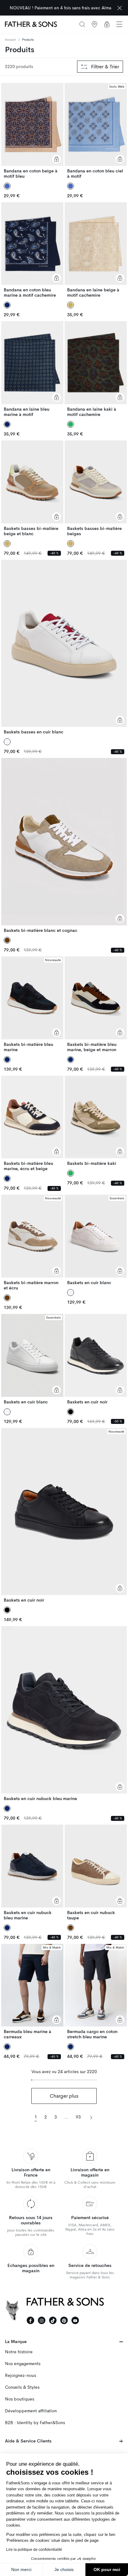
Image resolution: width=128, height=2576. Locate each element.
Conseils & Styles (22, 2387)
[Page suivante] (91, 2117)
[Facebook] (30, 2320)
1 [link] (36, 2117)
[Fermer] (120, 8)
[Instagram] (42, 2320)
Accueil (10, 40)
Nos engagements (23, 2364)
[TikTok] (53, 2320)
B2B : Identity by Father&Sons (35, 2423)
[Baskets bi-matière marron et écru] (32, 1243)
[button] (119, 24)
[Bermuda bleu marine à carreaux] (32, 1992)
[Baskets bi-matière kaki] (96, 1121)
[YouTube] (75, 2320)
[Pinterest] (64, 2320)
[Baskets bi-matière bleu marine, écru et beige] (32, 1124)
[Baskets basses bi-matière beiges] (96, 488)
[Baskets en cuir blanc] (96, 1240)
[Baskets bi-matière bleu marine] (32, 1004)
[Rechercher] (82, 24)
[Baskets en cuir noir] (96, 1359)
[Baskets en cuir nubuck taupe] (96, 1873)
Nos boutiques (20, 2399)
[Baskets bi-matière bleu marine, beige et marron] (96, 1004)
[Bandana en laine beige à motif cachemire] (96, 250)
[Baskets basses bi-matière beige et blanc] (32, 488)
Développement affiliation (31, 2411)
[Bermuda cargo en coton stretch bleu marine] (96, 1992)
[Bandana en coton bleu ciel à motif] (96, 131)
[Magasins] (94, 24)
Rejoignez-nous (21, 2375)
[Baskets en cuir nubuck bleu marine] (64, 1714)
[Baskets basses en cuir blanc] (64, 647)
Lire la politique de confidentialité (34, 2550)
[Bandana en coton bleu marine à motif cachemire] (32, 250)
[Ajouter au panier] (57, 159)
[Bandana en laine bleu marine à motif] (32, 369)
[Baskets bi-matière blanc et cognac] (64, 846)
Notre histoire (19, 2352)
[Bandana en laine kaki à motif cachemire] (96, 369)
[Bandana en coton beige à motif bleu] (32, 131)
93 (78, 2117)
